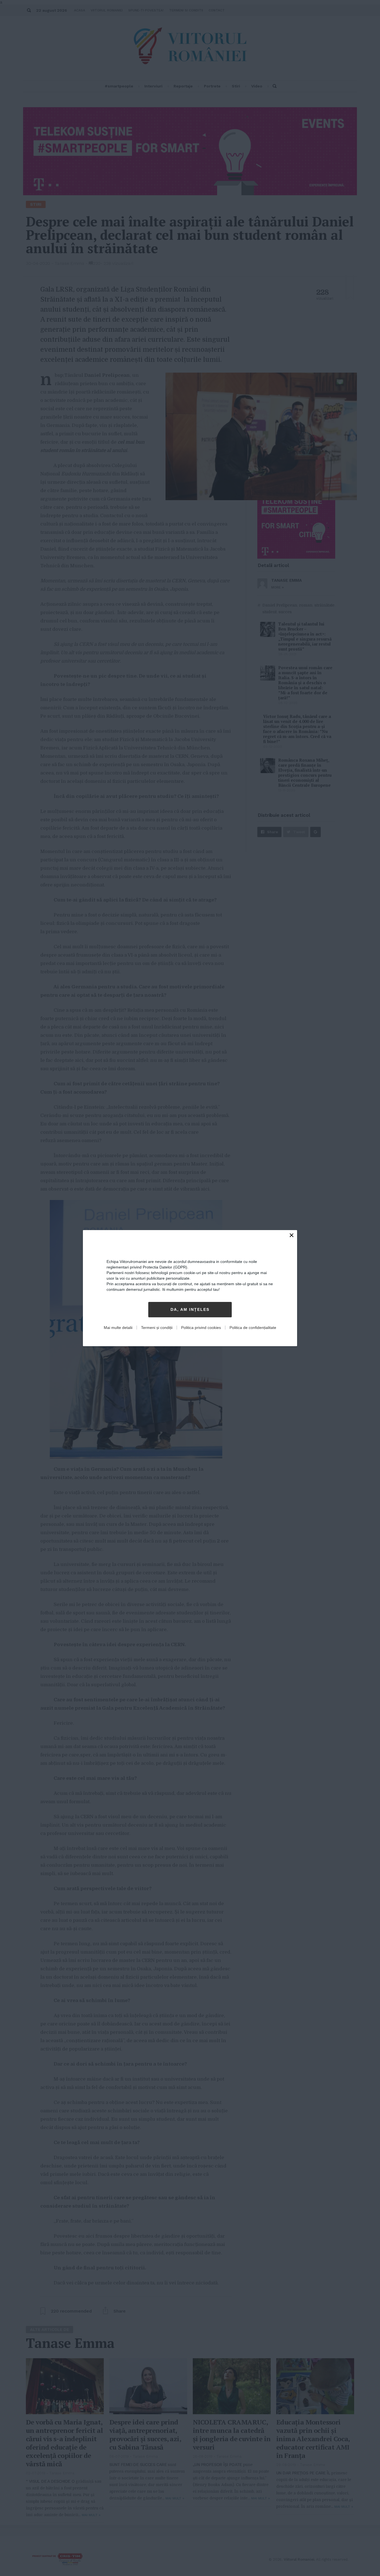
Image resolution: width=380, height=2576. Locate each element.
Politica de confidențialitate (253, 1328)
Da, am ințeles (190, 1309)
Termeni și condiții (157, 1328)
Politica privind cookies (201, 1328)
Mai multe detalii (118, 1328)
